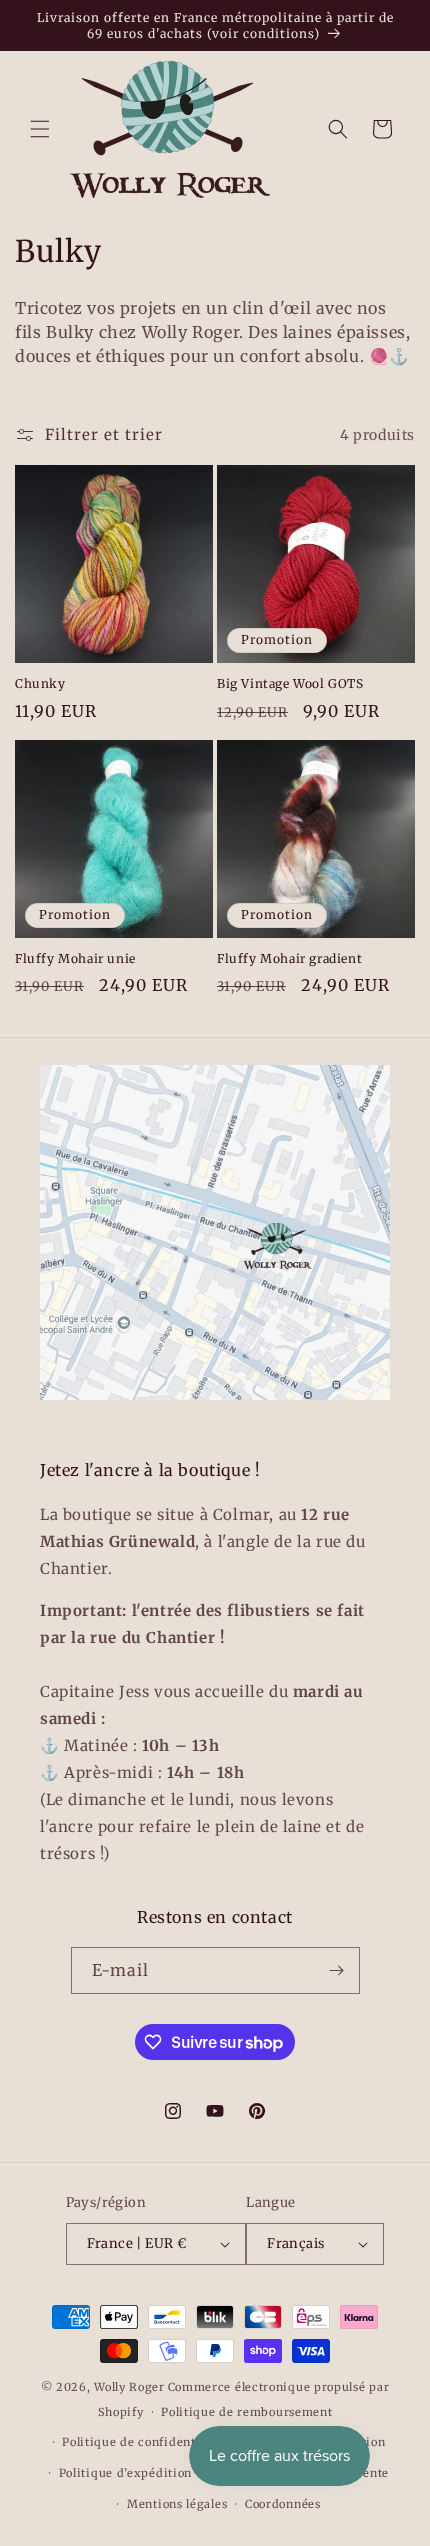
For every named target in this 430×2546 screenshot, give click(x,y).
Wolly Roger (129, 2387)
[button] (40, 129)
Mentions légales (177, 2504)
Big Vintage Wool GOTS (290, 683)
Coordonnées (283, 2504)
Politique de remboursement (246, 2412)
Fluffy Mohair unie (75, 958)
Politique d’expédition (125, 2473)
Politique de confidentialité (144, 2442)
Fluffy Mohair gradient (289, 958)
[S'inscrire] (337, 1970)
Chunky (40, 683)
